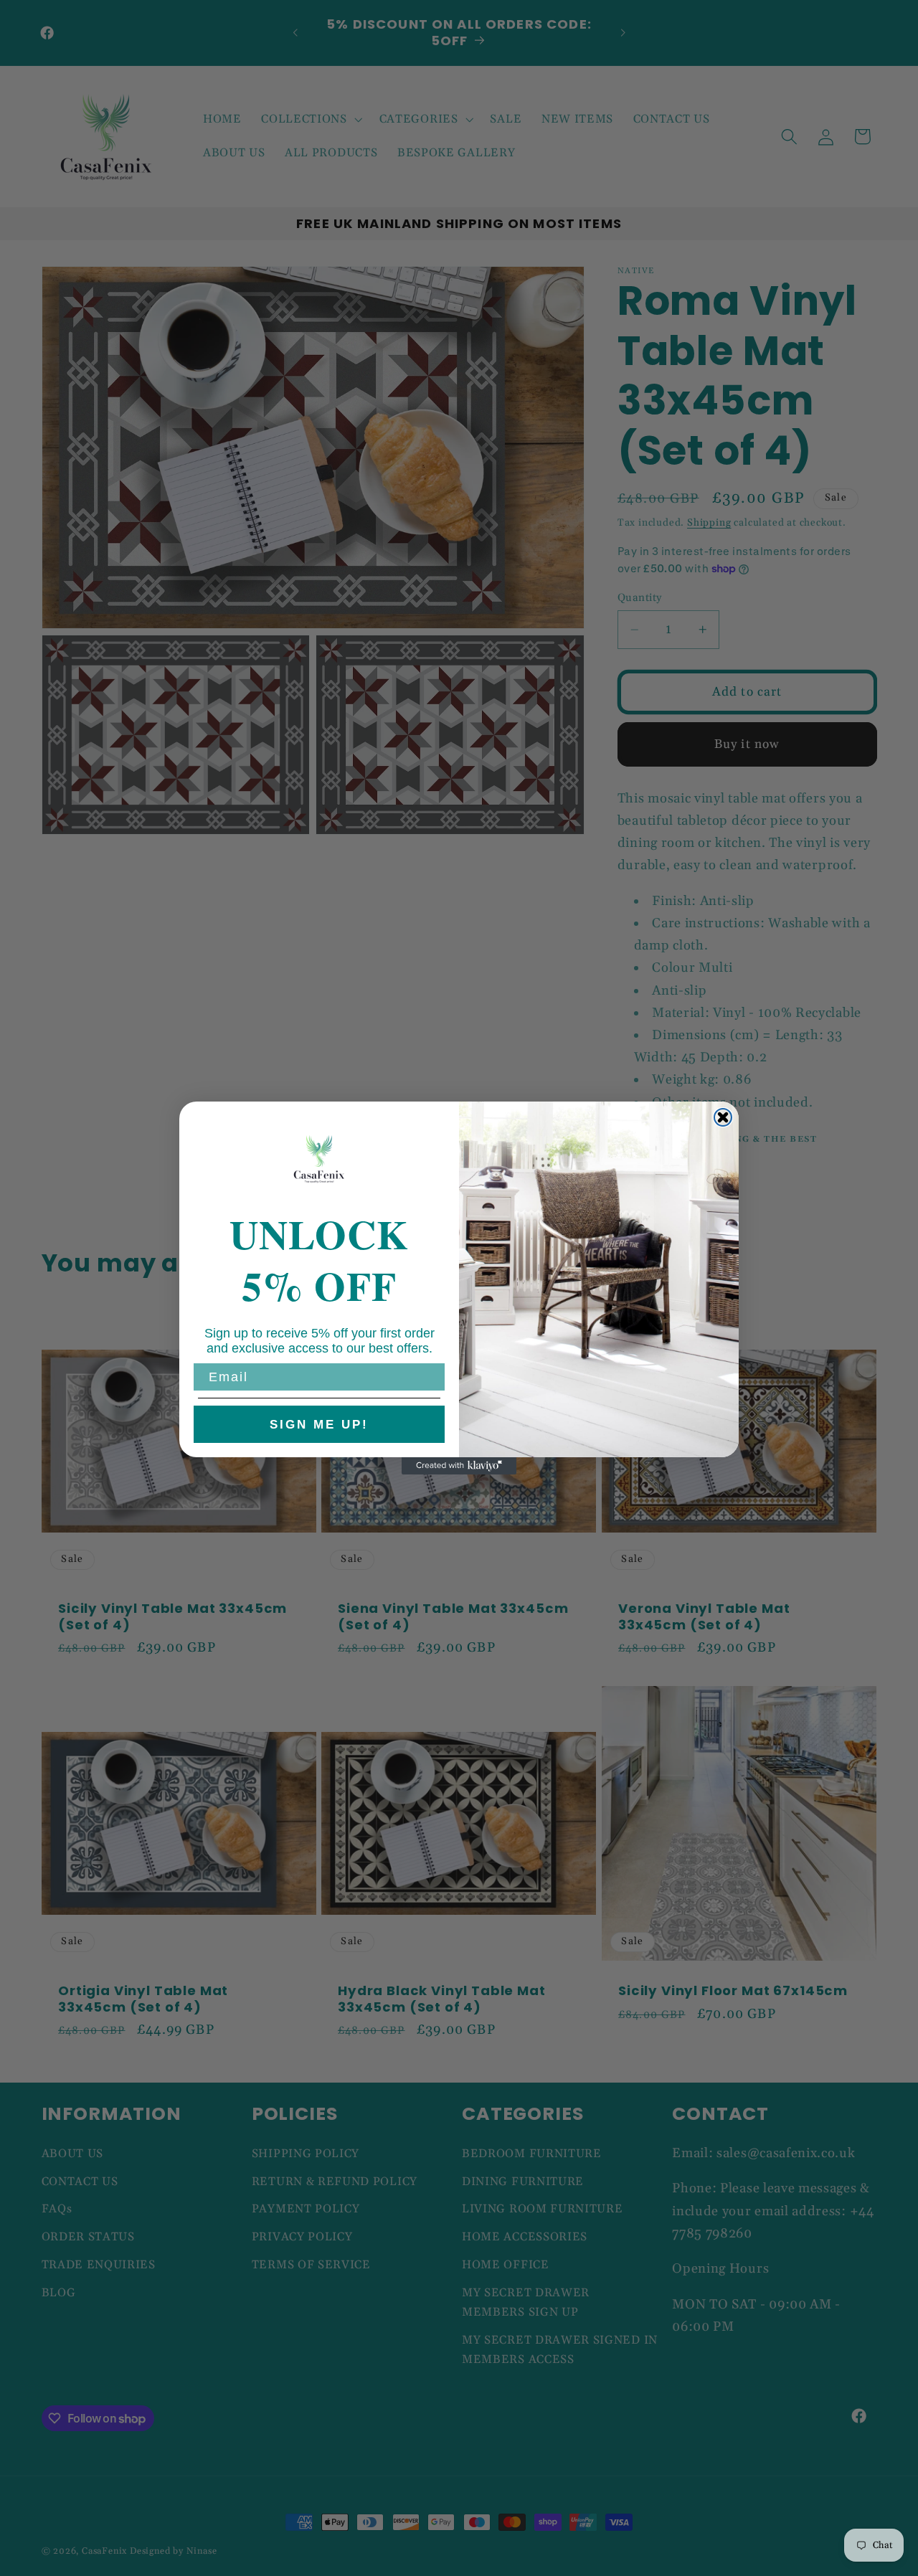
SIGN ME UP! (319, 1425)
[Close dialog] (723, 1117)
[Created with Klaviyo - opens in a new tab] (459, 1466)
